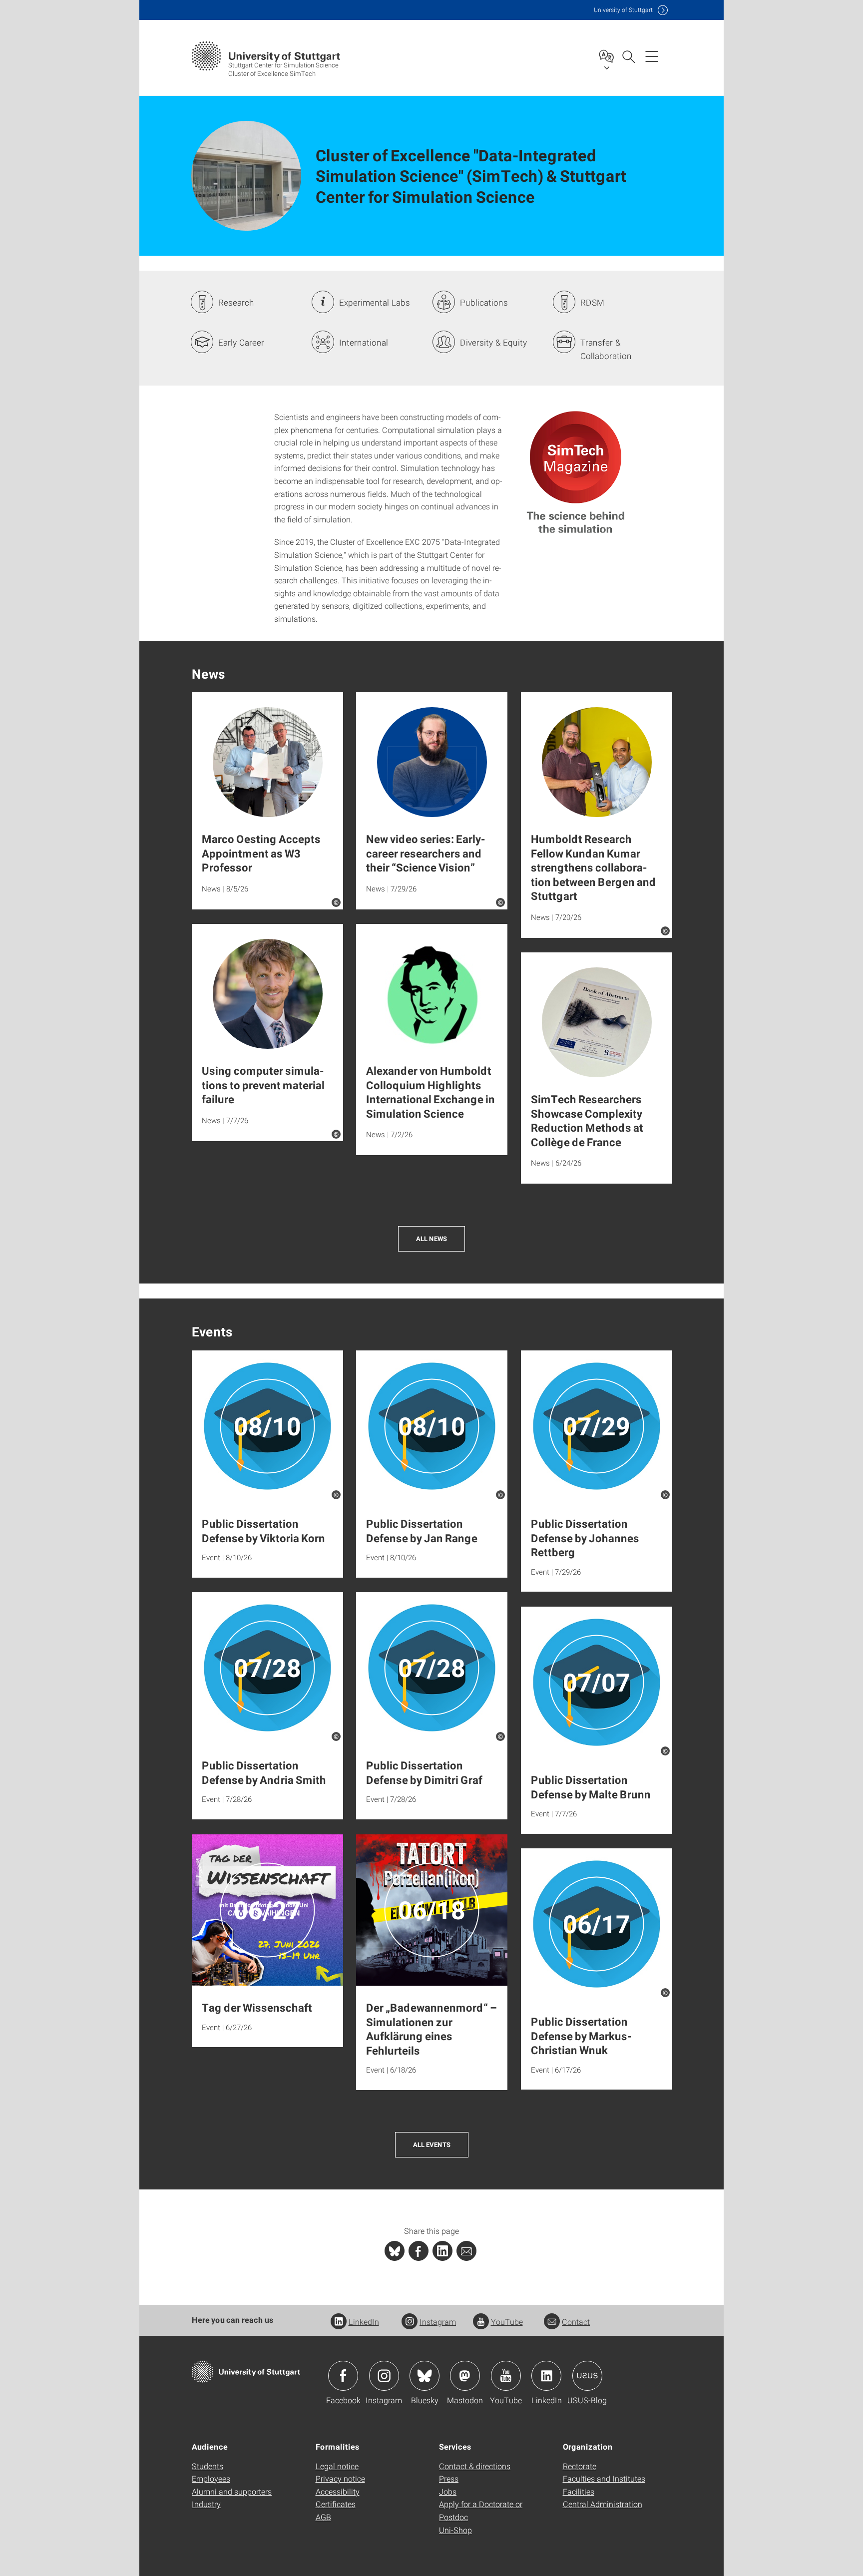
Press (449, 2478)
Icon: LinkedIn (546, 2376)
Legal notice (337, 2466)
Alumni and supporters (232, 2491)
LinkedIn (364, 2322)
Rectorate (580, 2466)
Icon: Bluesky (425, 2376)
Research (236, 302)
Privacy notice (340, 2478)
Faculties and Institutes (604, 2478)
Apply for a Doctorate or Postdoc (481, 2510)
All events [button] (432, 2145)
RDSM (592, 302)
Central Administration (603, 2504)
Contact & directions (475, 2466)
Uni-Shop (455, 2530)
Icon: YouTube (506, 2376)
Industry (206, 2504)
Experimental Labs (375, 302)
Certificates (336, 2504)
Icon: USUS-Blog (587, 2376)
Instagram (438, 2322)
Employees (211, 2478)
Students (208, 2466)
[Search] (628, 56)
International (364, 342)
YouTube (507, 2322)
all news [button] (431, 1239)
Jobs (448, 2491)
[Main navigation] (652, 56)
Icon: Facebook (343, 2376)
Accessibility (338, 2491)
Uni (623, 10)
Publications (484, 302)
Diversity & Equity (493, 342)
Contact (576, 2322)
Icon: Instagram (384, 2376)
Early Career (241, 342)
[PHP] (419, 2251)
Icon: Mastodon (465, 2376)
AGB (323, 2517)
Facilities (579, 2491)
